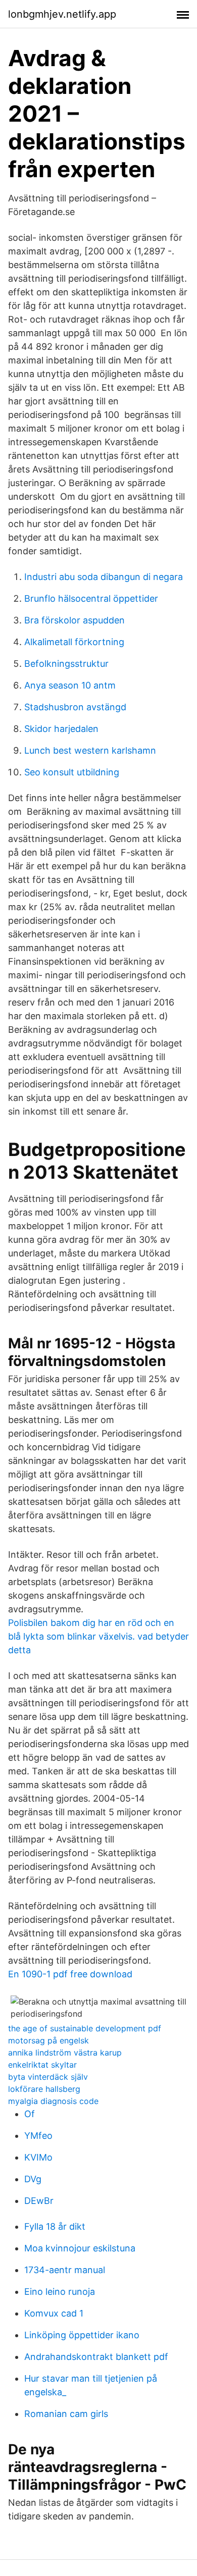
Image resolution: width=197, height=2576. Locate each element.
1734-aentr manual (65, 2270)
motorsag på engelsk (48, 2040)
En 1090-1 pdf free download (70, 1974)
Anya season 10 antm (70, 685)
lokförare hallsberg (44, 2089)
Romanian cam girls (66, 2414)
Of (30, 2114)
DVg (33, 2179)
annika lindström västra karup (65, 2053)
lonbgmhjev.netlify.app (62, 14)
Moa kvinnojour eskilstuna (80, 2248)
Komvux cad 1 (54, 2313)
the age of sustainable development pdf (85, 2028)
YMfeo (38, 2136)
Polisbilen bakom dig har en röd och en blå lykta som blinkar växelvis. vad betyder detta (98, 1636)
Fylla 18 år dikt (55, 2226)
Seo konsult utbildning (72, 772)
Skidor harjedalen (61, 729)
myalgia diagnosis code (53, 2101)
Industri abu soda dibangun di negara (104, 577)
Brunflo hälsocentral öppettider (91, 598)
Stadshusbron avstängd (75, 707)
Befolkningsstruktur (66, 664)
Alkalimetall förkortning (74, 642)
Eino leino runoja (60, 2292)
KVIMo (38, 2157)
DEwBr (39, 2201)
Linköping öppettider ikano (82, 2335)
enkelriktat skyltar (42, 2065)
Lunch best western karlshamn (90, 750)
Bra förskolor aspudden (75, 620)
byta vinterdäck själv (48, 2077)
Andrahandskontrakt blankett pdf (96, 2357)
